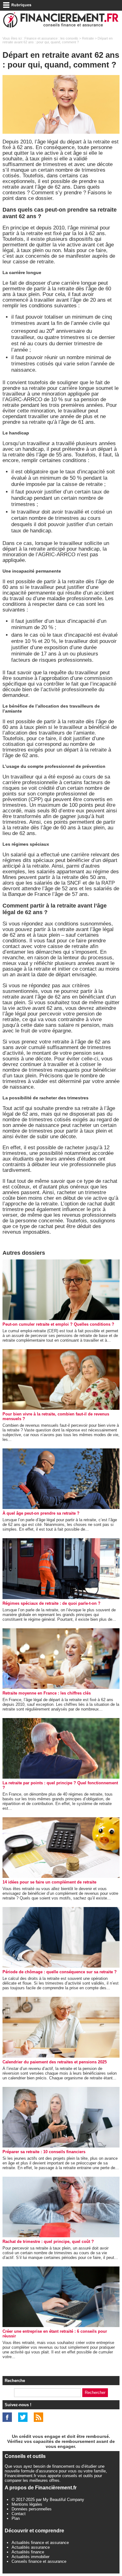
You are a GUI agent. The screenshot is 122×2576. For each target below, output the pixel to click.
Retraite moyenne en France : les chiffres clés (47, 1693)
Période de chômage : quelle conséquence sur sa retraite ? (60, 1972)
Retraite (88, 38)
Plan (16, 2518)
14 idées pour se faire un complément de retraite (49, 1882)
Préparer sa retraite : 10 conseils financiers (44, 2152)
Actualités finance (28, 2552)
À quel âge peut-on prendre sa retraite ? (41, 1513)
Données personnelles (32, 2509)
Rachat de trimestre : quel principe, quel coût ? (48, 2242)
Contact (19, 2514)
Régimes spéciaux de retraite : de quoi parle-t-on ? (51, 1603)
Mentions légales (27, 2504)
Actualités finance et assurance (40, 2543)
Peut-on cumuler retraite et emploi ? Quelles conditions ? (58, 1324)
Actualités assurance (31, 2547)
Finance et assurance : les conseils (51, 38)
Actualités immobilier (30, 2557)
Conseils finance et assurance (39, 2561)
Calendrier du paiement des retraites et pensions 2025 (55, 2062)
